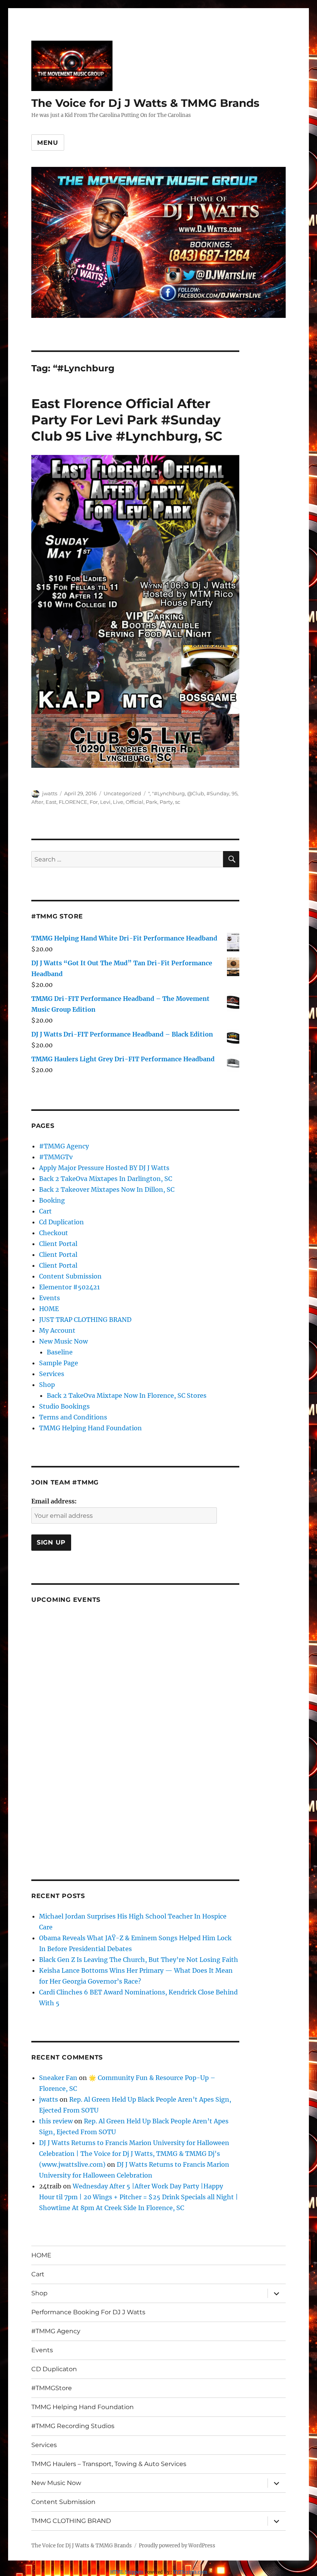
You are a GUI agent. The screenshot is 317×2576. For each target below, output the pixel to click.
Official (135, 802)
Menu (48, 143)
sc (178, 802)
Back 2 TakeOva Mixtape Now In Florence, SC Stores (127, 1395)
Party (166, 802)
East (51, 802)
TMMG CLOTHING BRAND (71, 2521)
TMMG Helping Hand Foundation (90, 1428)
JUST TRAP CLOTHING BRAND (85, 1320)
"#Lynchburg (168, 793)
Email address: (54, 1501)
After (37, 802)
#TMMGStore (52, 2388)
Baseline (60, 1352)
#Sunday (218, 793)
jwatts (50, 793)
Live (118, 802)
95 (234, 793)
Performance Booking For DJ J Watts (88, 2312)
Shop (47, 1385)
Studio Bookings (64, 1406)
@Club (196, 793)
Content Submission (70, 1276)
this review (56, 2121)
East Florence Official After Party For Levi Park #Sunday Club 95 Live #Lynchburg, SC (127, 420)
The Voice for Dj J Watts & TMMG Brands (145, 103)
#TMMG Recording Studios (73, 2426)
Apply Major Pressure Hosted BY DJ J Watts (104, 1168)
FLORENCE (73, 802)
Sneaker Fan (58, 2078)
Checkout (54, 1233)
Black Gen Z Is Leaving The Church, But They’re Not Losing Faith (139, 1960)
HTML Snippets (127, 2572)
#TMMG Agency (64, 1146)
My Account (57, 1330)
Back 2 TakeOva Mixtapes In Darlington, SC (106, 1179)
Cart (45, 1211)
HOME (49, 1309)
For (94, 802)
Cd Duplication (61, 1222)
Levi (105, 802)
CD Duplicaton (54, 2369)
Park (152, 802)
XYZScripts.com (190, 2572)
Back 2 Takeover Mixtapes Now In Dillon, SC (107, 1189)
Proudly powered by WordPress (177, 2546)
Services (52, 1374)
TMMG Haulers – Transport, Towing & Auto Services (109, 2464)
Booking (52, 1200)
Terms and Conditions (73, 1417)
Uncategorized (122, 793)
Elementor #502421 (69, 1287)
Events (49, 1298)
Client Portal (58, 1244)
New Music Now (63, 1341)
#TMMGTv (56, 1157)
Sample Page (59, 1363)
